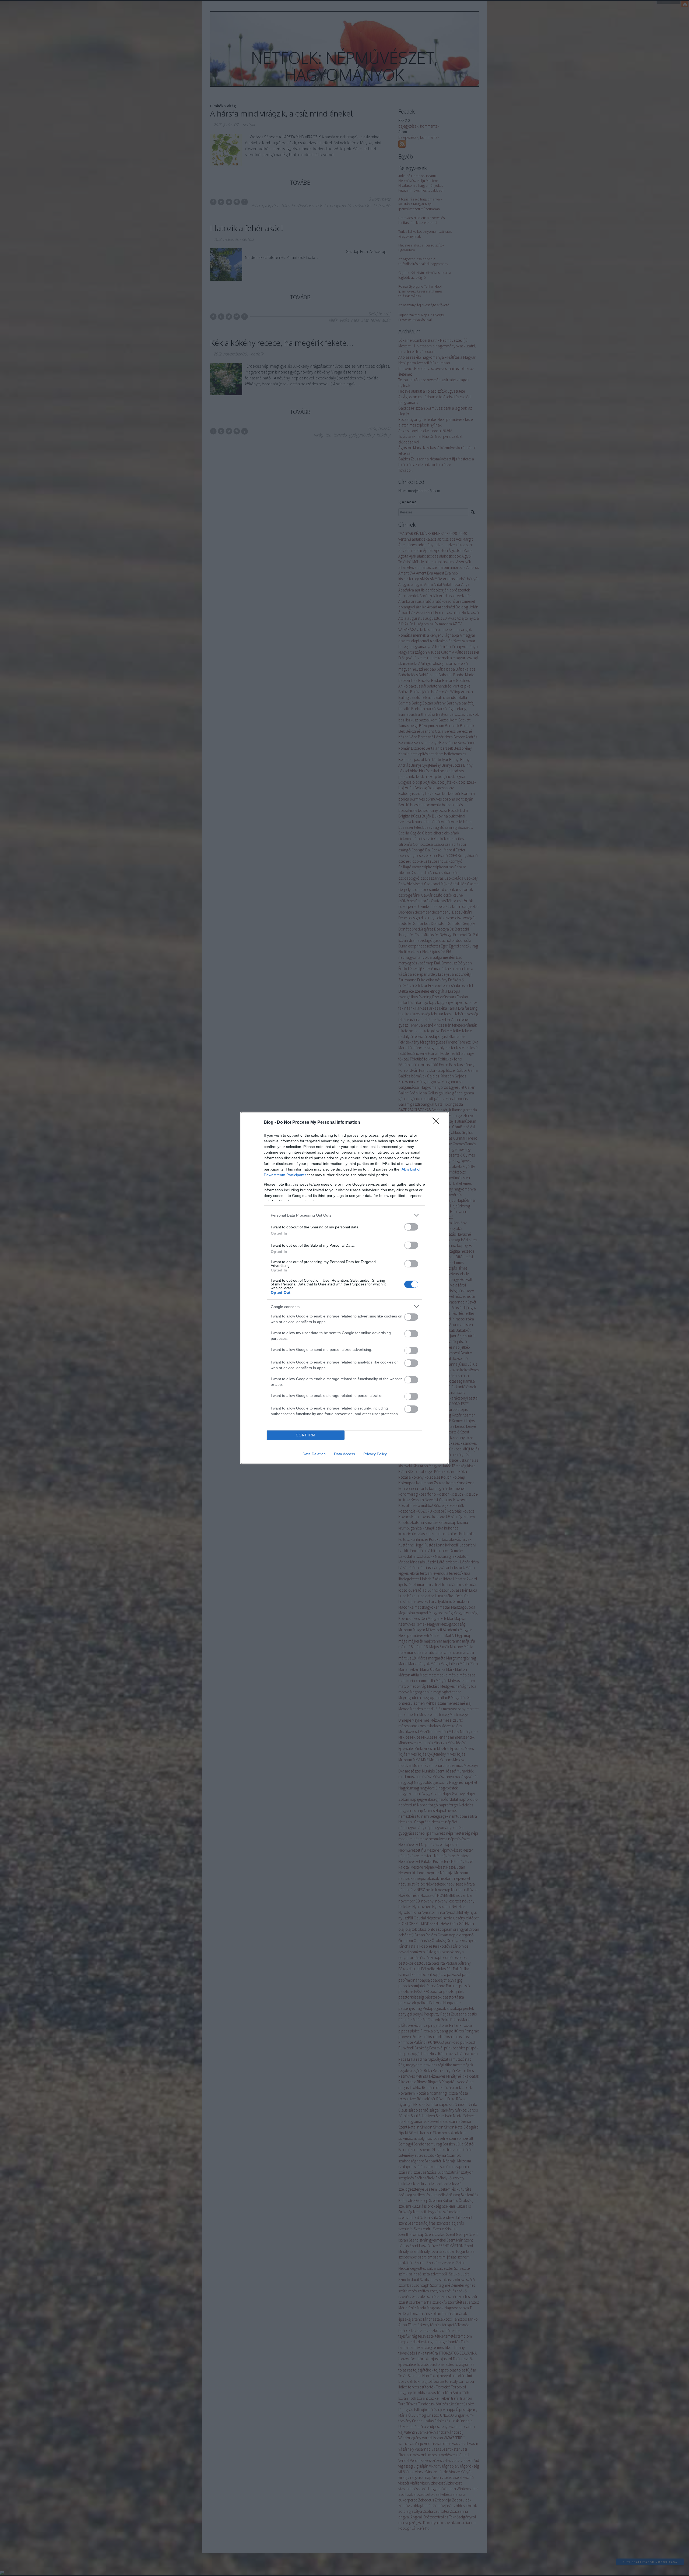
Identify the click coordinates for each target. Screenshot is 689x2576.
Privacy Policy (375, 1454)
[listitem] (344, 1215)
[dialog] (344, 1288)
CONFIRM (306, 1435)
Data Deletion (314, 1454)
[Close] (438, 1123)
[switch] (411, 1227)
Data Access (344, 1454)
